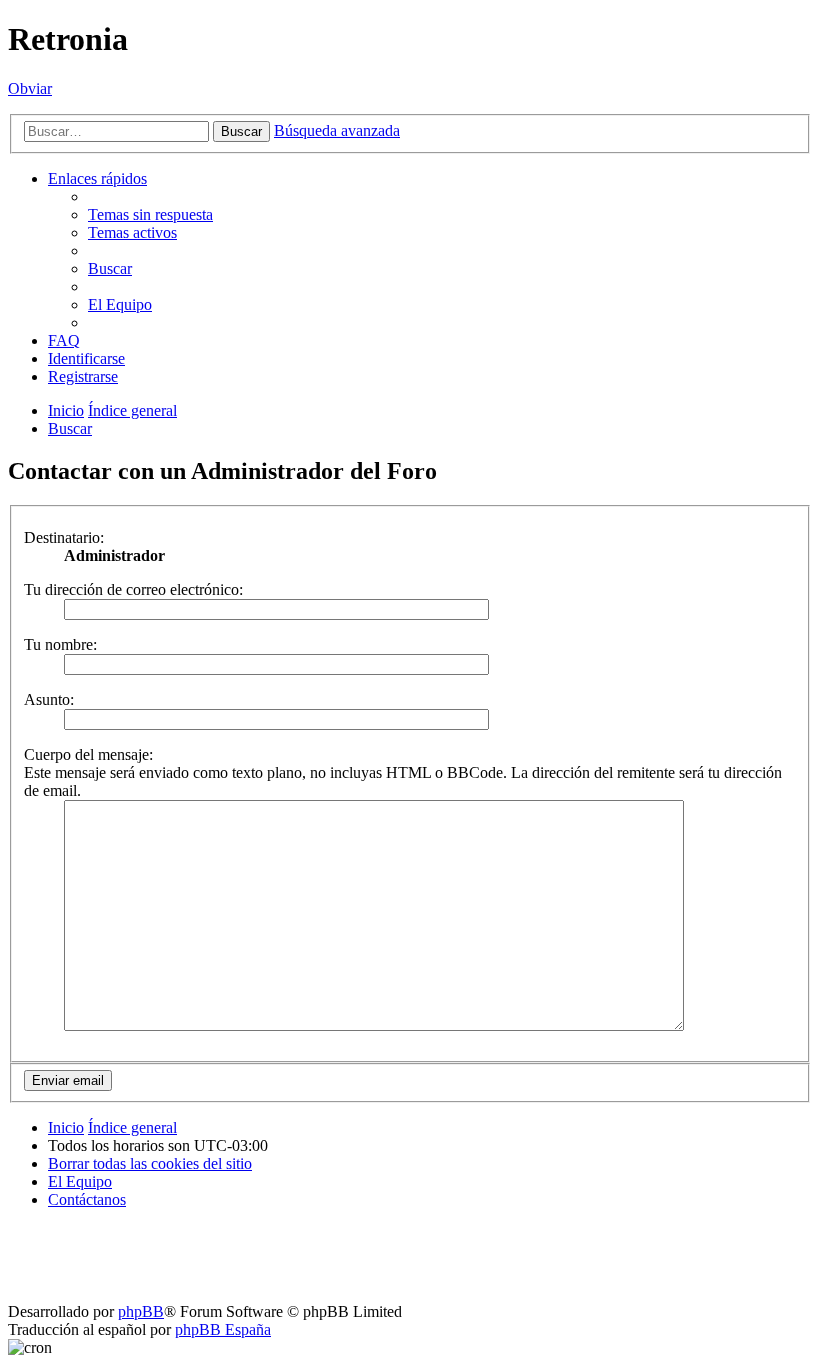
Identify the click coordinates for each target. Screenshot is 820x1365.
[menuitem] (150, 214)
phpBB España (223, 1329)
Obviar (30, 88)
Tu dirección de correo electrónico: (133, 589)
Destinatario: (64, 537)
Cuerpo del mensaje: (88, 754)
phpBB (141, 1311)
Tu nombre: (60, 644)
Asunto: (49, 699)
